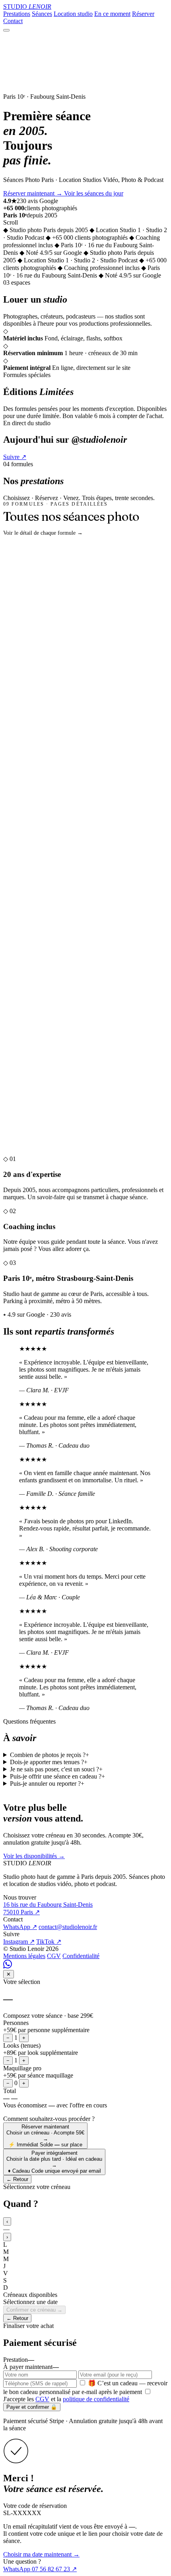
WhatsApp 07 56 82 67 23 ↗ (40, 2569)
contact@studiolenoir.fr (68, 1927)
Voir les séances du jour (94, 193)
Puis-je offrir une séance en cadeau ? (57, 1776)
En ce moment (112, 14)
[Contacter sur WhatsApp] (8, 1966)
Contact (13, 21)
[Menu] (6, 30)
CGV (54, 1956)
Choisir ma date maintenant (41, 2554)
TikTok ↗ (49, 1942)
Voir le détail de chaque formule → (43, 533)
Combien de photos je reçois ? (50, 1755)
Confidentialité (81, 1956)
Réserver (143, 14)
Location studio (73, 14)
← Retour (17, 2179)
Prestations (17, 14)
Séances (42, 14)
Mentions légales (24, 1956)
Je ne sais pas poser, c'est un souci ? (56, 1769)
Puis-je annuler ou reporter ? (47, 1783)
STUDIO (27, 7)
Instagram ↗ (19, 1942)
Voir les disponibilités (34, 1856)
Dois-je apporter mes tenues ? (49, 1762)
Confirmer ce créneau (34, 2310)
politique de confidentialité (96, 2399)
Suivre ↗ (15, 457)
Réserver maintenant (33, 193)
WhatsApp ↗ (20, 1927)
